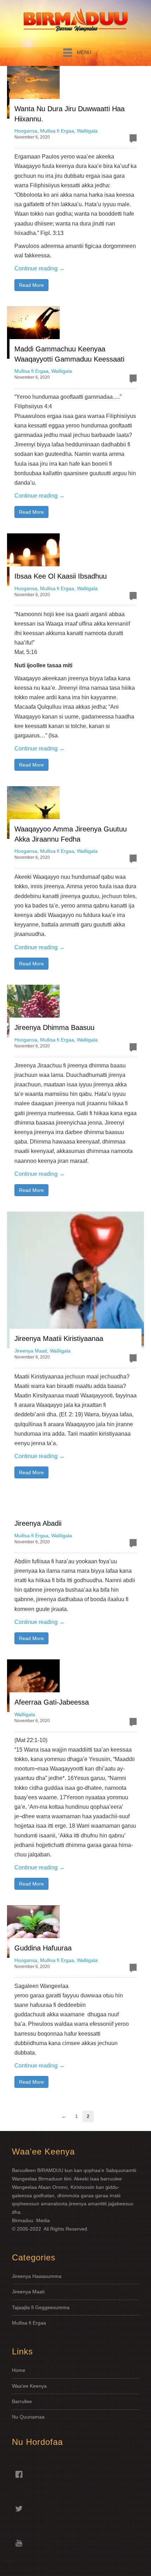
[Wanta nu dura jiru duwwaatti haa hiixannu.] (33, 92)
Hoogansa (26, 131)
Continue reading (40, 268)
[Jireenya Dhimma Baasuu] (33, 1011)
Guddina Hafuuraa (43, 1948)
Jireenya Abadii (38, 1523)
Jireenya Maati (31, 1351)
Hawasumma (47, 2276)
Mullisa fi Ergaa (57, 131)
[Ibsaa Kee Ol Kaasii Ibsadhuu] (33, 560)
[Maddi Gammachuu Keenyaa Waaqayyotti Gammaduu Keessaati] (33, 332)
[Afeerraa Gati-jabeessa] (33, 1686)
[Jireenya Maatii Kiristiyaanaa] (75, 1280)
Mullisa (20, 2323)
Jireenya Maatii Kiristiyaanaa (59, 1338)
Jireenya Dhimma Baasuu (54, 1027)
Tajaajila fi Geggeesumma (41, 2307)
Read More (31, 285)
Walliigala (87, 131)
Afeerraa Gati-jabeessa (52, 1702)
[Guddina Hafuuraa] (33, 1931)
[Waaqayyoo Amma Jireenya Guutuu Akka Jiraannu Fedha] (33, 812)
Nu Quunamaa (28, 2417)
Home (19, 2370)
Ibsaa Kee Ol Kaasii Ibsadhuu (61, 576)
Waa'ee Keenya (29, 2386)
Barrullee (23, 2401)
